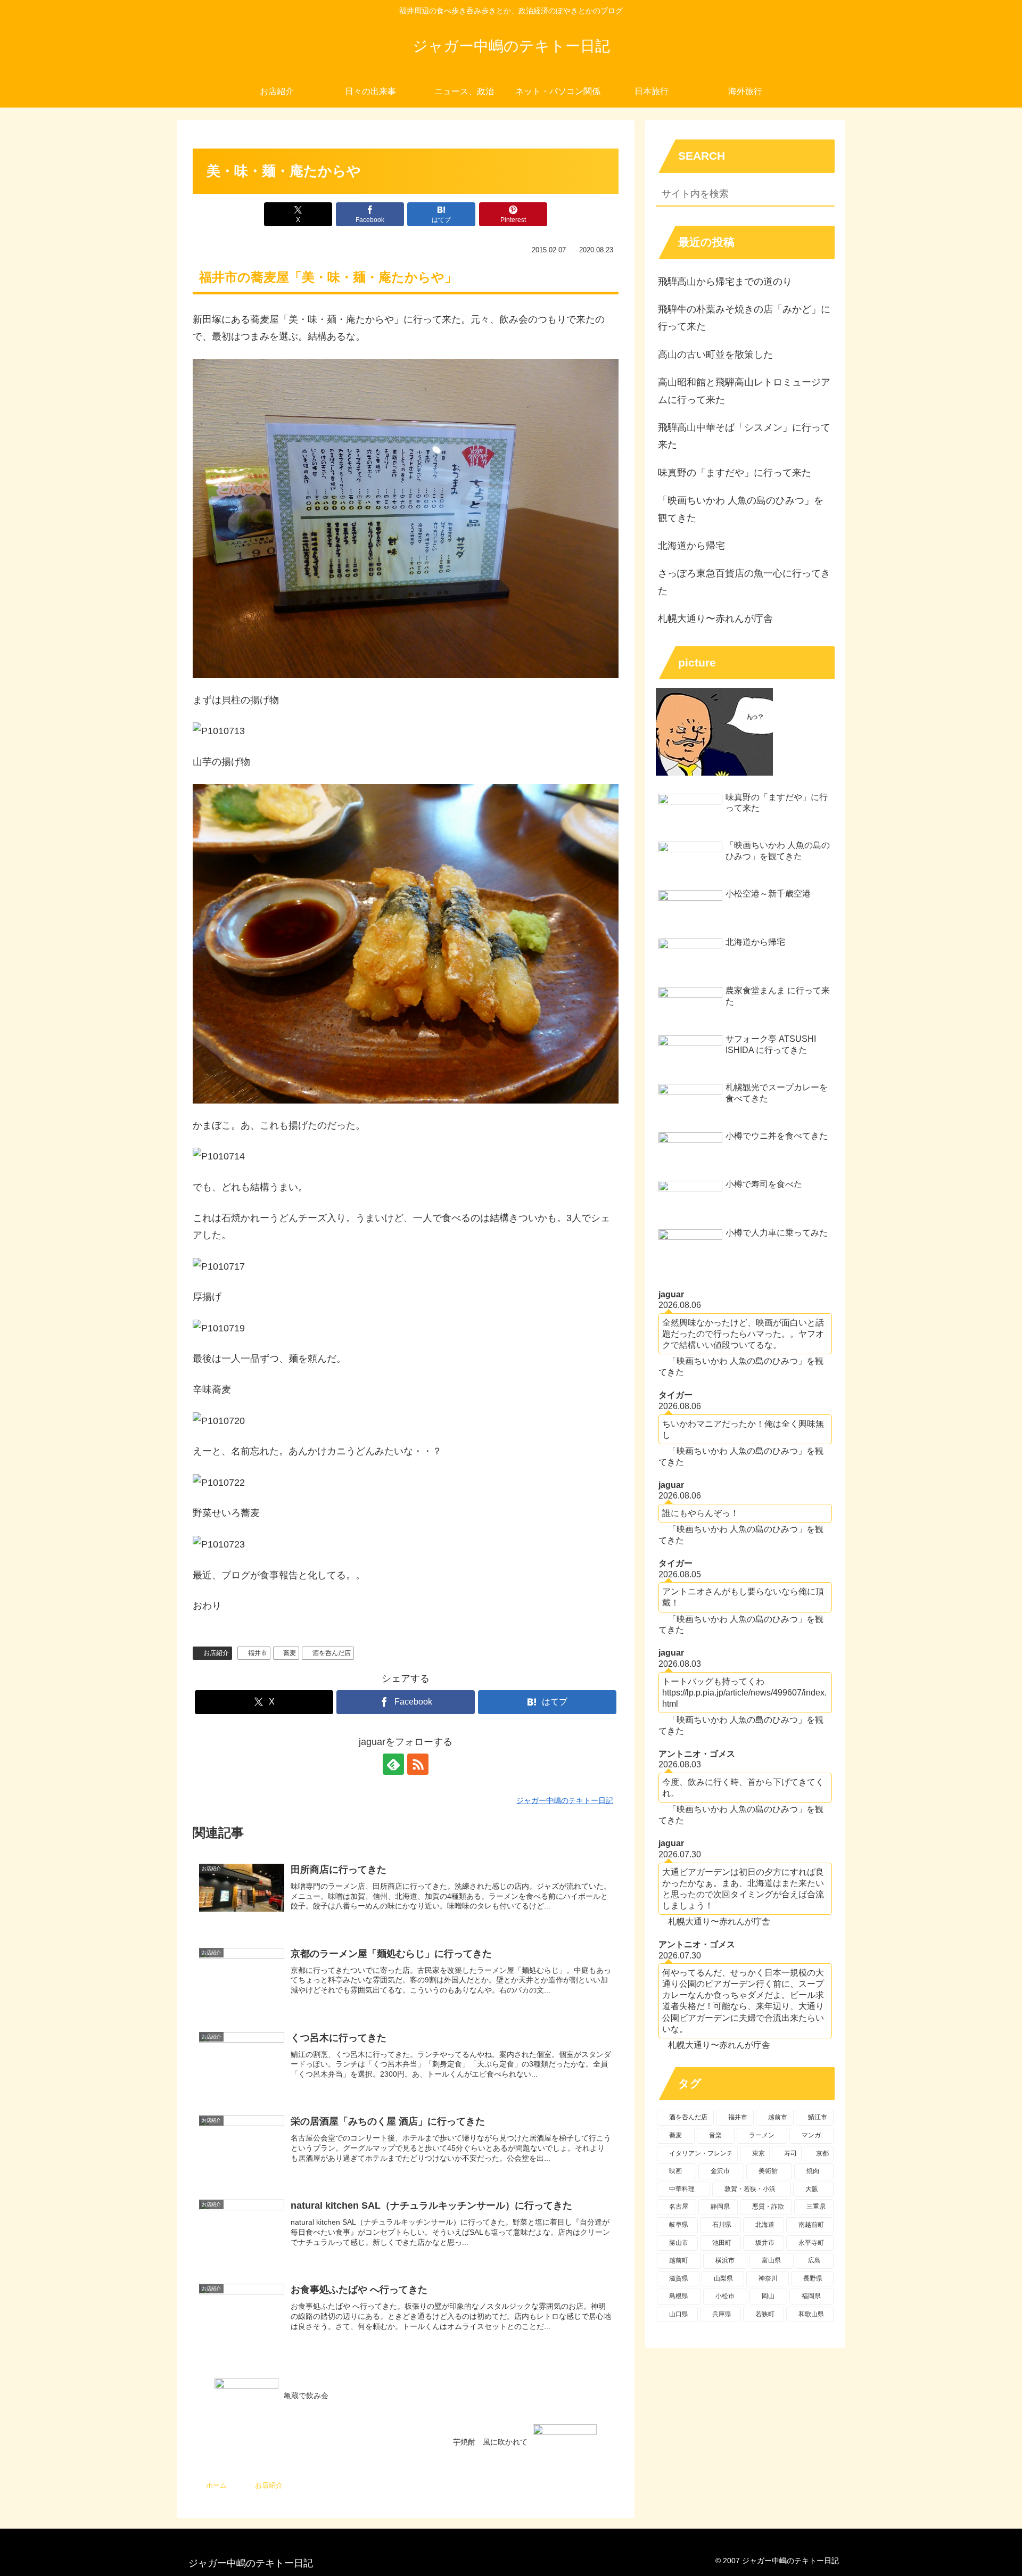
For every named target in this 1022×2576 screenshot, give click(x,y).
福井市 (258, 1653)
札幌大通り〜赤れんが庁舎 (715, 619)
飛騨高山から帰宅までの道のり (725, 282)
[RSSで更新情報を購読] (418, 1764)
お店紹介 (216, 1653)
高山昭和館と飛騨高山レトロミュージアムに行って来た (744, 391)
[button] (825, 195)
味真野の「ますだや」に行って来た (735, 473)
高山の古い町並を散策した (715, 355)
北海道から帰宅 (691, 546)
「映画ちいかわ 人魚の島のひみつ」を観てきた (741, 509)
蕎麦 (290, 1653)
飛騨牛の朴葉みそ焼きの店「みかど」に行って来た (744, 318)
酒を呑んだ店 (332, 1653)
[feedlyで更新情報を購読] (393, 1764)
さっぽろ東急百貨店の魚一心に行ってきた (744, 582)
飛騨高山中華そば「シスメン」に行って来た (744, 436)
